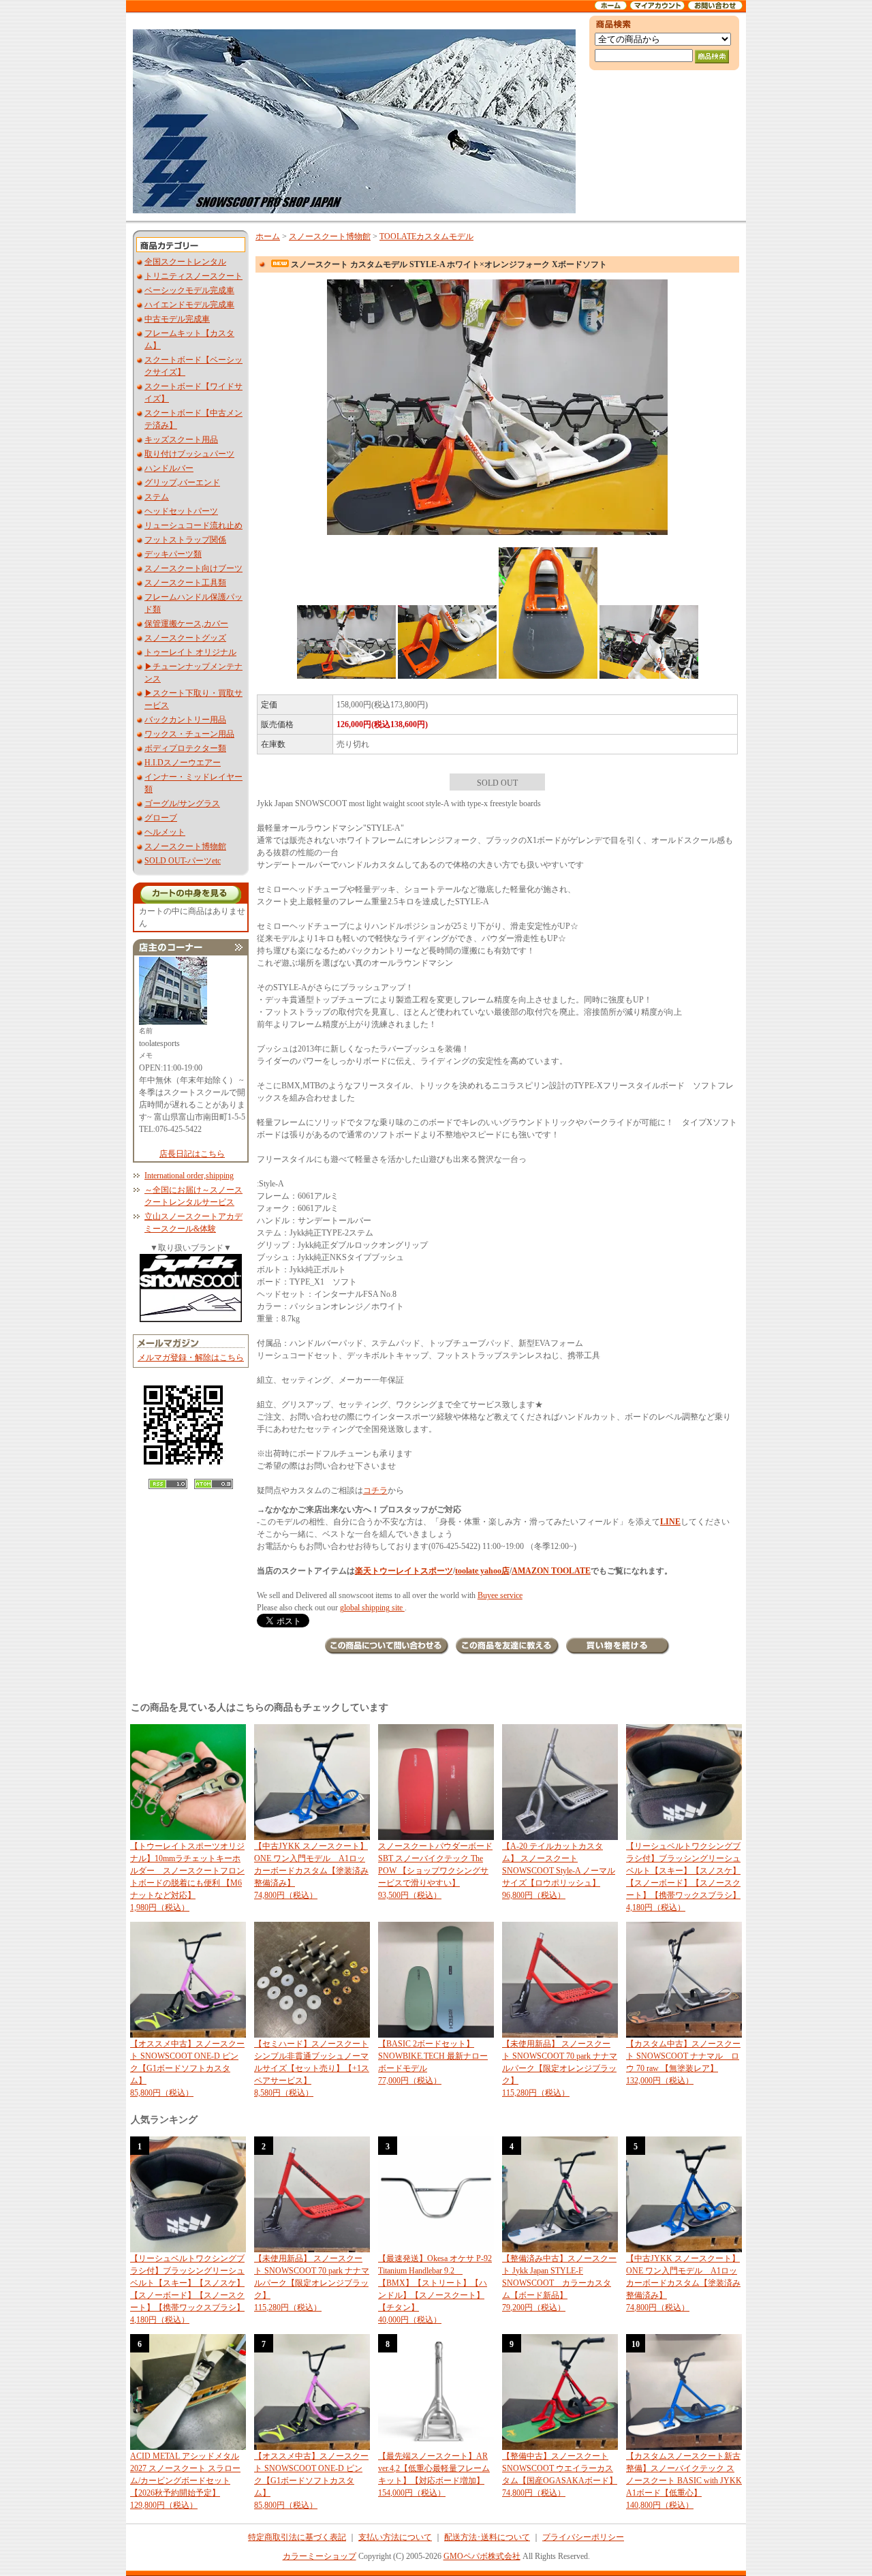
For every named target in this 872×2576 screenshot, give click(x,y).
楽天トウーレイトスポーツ (404, 1571)
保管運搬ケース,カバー (186, 624)
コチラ (375, 1490)
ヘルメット (165, 832)
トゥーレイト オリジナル (190, 652)
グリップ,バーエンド (182, 482)
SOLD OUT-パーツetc (183, 861)
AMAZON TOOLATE (551, 1571)
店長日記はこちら (192, 1154)
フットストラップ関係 (185, 540)
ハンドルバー (169, 468)
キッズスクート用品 (181, 440)
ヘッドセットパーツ (181, 511)
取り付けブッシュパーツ (189, 454)
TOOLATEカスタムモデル (426, 236)
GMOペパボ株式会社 (482, 2556)
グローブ (161, 818)
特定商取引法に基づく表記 (297, 2537)
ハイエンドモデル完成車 (189, 305)
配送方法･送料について (487, 2537)
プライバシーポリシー (583, 2537)
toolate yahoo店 (482, 1571)
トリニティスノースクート (193, 276)
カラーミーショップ (320, 2556)
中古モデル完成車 (177, 319)
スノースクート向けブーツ (193, 568)
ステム (157, 497)
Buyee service (500, 1595)
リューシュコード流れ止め (193, 525)
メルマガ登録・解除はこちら (191, 1358)
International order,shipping (189, 1176)
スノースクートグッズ (185, 638)
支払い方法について (395, 2537)
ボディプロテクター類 (185, 748)
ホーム (268, 236)
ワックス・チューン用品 (189, 734)
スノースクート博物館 (185, 846)
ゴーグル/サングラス (182, 803)
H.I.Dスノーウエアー (183, 763)
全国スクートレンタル (185, 262)
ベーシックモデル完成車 (189, 290)
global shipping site (372, 1608)
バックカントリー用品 (185, 720)
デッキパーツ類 (173, 554)
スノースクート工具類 (185, 583)
